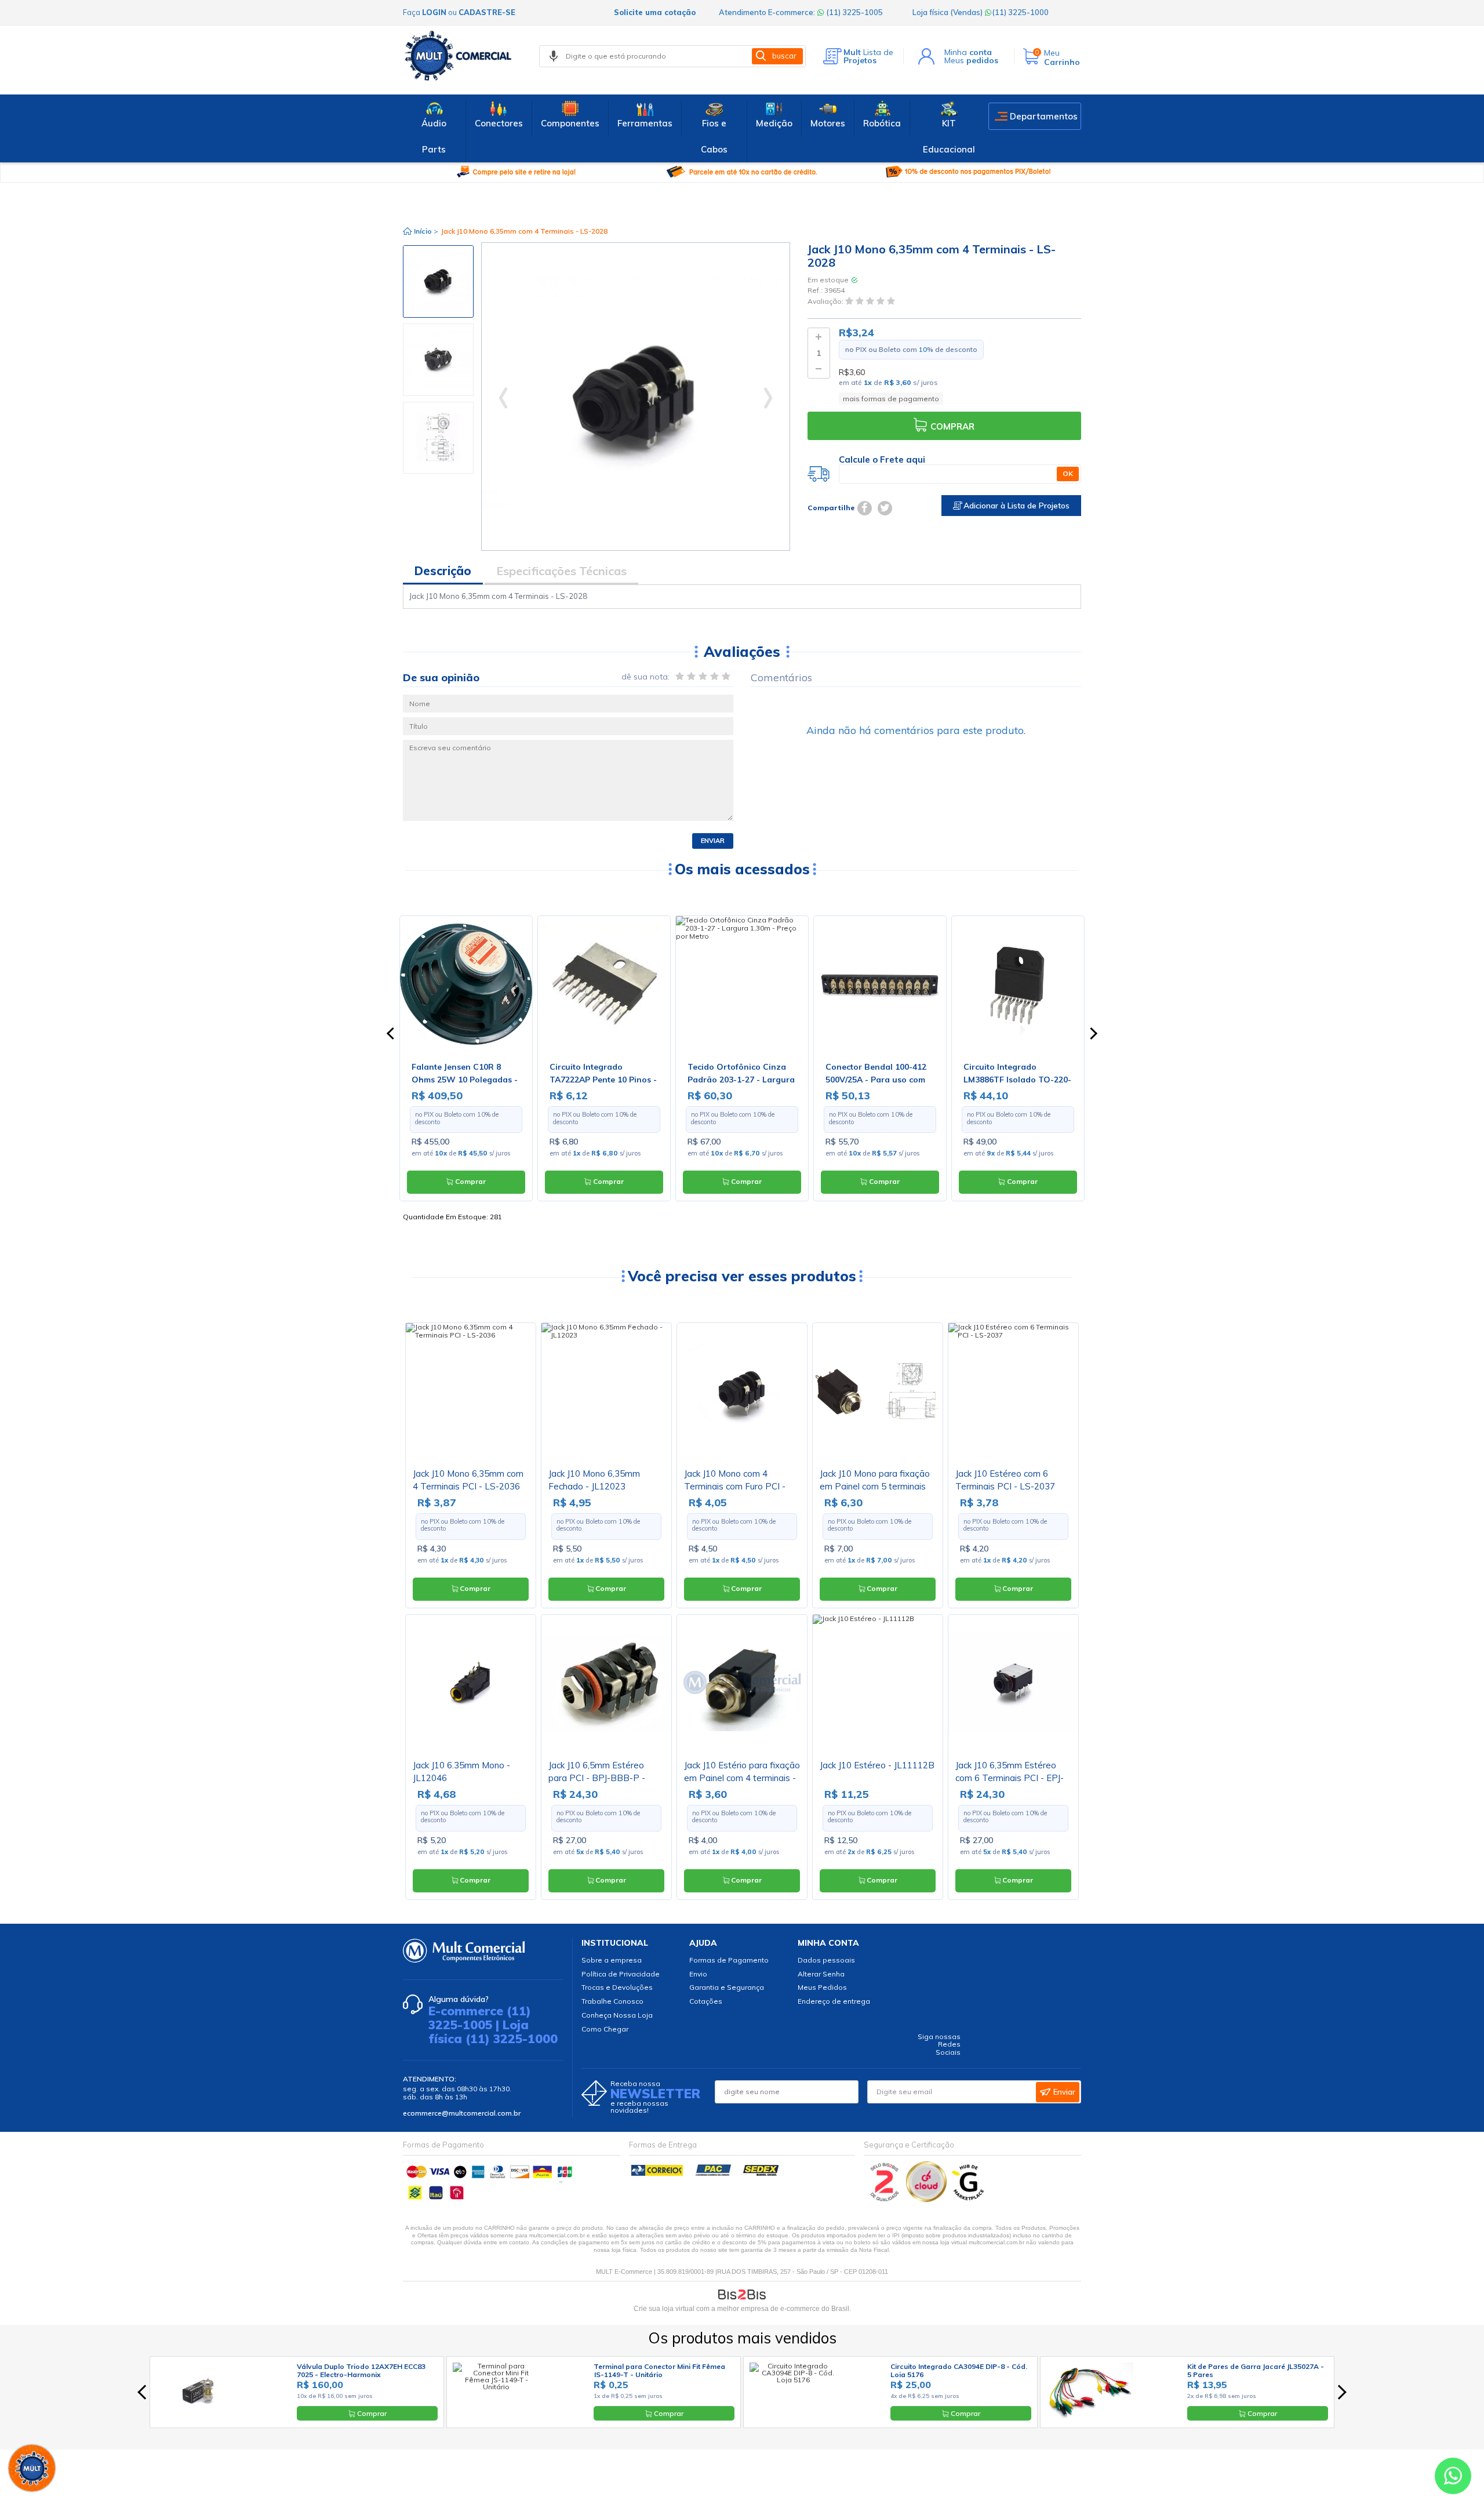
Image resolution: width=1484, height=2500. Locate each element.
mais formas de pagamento (891, 399)
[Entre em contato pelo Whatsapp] (1453, 2478)
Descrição (443, 571)
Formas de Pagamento (729, 1960)
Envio (698, 1974)
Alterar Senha (821, 1974)
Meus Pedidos (822, 1987)
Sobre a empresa (612, 1960)
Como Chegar (605, 2029)
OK (1068, 473)
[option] (438, 281)
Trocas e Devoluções (617, 1987)
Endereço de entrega (834, 2001)
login (434, 12)
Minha (968, 52)
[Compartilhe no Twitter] (885, 508)
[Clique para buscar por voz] (554, 56)
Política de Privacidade (621, 1974)
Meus (971, 60)
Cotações (706, 2001)
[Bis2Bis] (885, 2199)
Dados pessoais (826, 1960)
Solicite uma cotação (655, 12)
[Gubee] (969, 2199)
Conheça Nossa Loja (617, 2015)
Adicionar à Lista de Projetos (1015, 506)
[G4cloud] (927, 2199)
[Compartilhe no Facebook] (865, 508)
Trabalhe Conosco (612, 2001)
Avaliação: (826, 301)
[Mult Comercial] (461, 56)
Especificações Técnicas (561, 571)
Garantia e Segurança (727, 1987)
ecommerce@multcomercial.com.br (462, 2113)
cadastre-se (487, 12)
